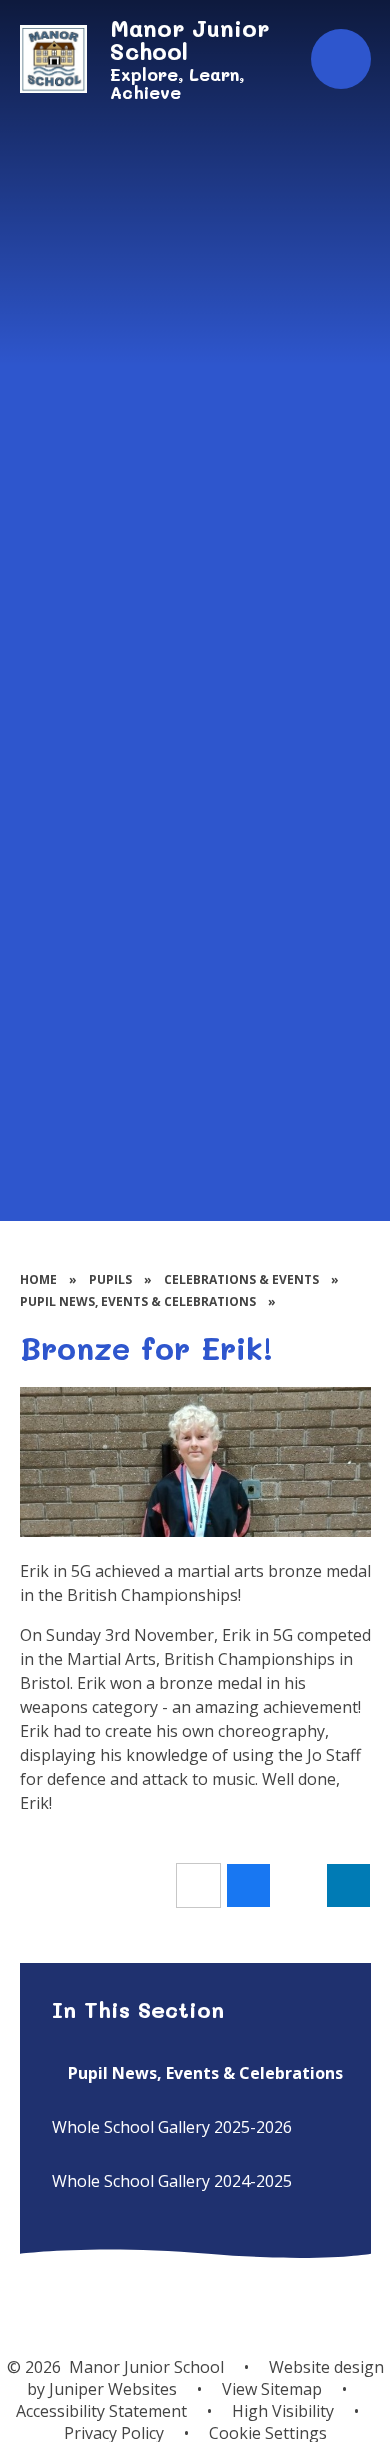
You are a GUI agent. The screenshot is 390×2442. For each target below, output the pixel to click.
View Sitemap (272, 2389)
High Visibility (283, 2411)
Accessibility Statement (101, 2411)
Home (38, 1279)
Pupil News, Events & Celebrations (138, 1301)
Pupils (110, 1279)
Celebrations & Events (241, 1279)
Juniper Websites (113, 2389)
